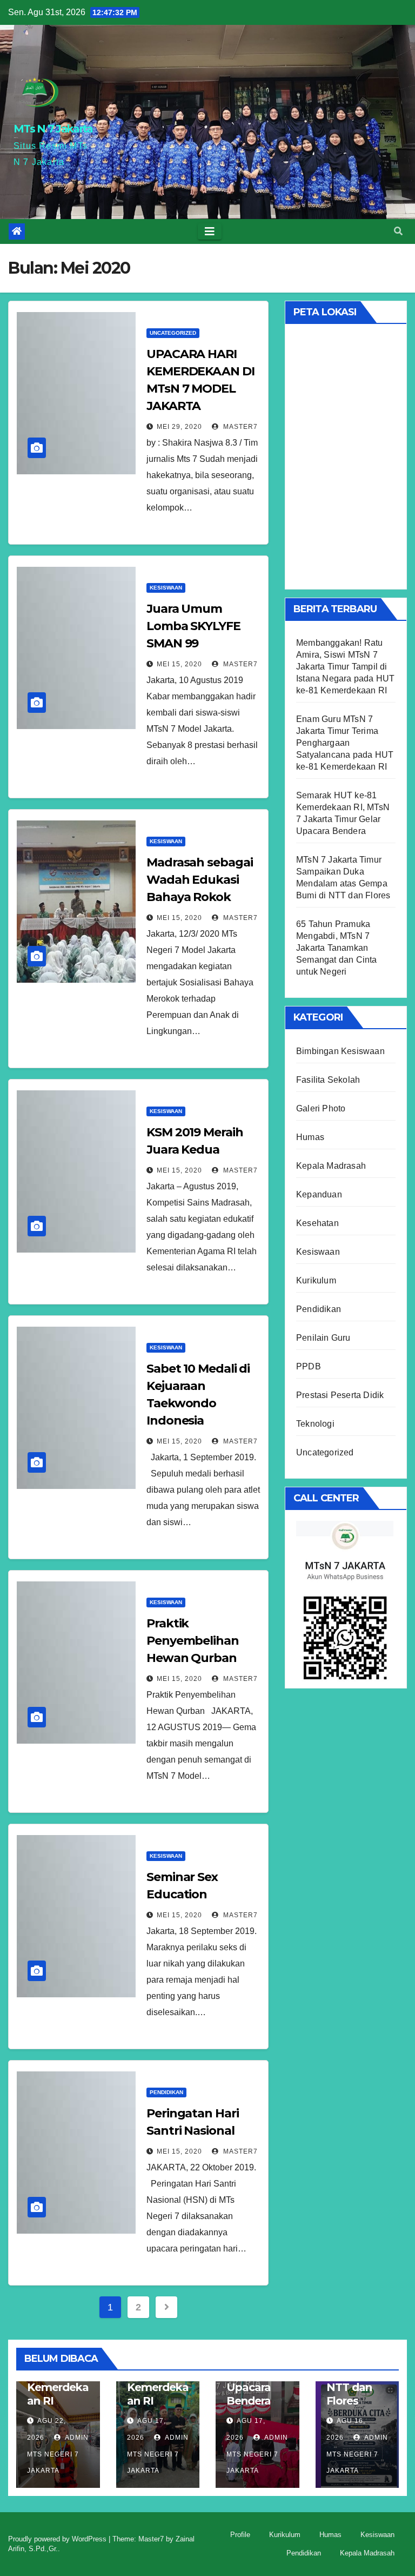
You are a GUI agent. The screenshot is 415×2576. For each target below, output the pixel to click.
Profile (240, 2535)
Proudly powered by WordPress (58, 2539)
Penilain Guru (323, 1338)
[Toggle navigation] (210, 231)
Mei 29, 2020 (179, 427)
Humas (310, 1137)
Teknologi (315, 1424)
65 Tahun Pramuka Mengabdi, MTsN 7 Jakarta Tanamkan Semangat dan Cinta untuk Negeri (337, 948)
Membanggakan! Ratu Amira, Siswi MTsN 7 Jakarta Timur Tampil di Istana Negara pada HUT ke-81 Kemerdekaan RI (345, 667)
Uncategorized (173, 333)
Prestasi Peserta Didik (340, 1395)
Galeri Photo (321, 1108)
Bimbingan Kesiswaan (340, 1051)
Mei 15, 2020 (179, 664)
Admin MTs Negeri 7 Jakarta (58, 2454)
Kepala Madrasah (331, 1166)
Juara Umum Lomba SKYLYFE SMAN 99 (193, 626)
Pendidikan (166, 2092)
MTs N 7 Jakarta (53, 129)
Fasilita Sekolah (328, 1080)
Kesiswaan (166, 588)
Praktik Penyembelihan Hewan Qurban (193, 1641)
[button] (398, 231)
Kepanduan (319, 1194)
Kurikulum (316, 1280)
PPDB (309, 1366)
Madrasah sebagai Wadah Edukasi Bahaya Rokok (199, 880)
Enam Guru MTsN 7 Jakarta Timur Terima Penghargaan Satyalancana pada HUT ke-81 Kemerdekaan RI (345, 743)
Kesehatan (317, 1223)
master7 (239, 427)
